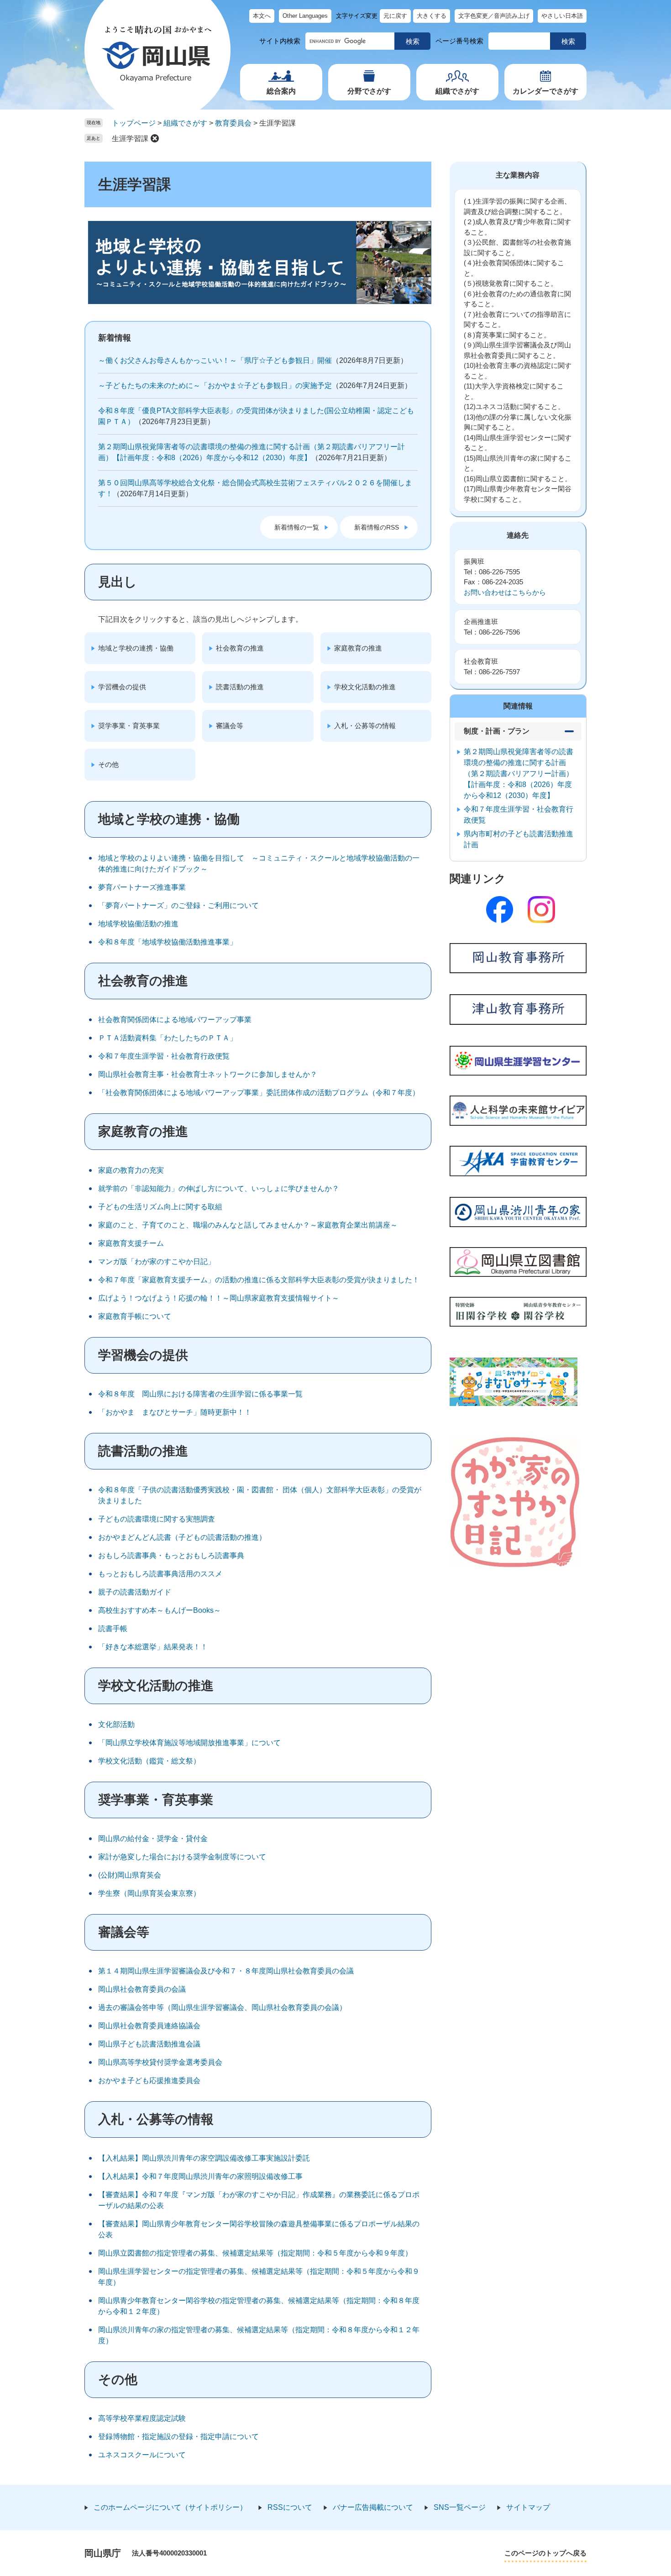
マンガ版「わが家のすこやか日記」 (157, 1262)
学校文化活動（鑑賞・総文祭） (149, 1761)
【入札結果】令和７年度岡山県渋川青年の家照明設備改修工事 (200, 2176)
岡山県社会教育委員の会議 (142, 1989)
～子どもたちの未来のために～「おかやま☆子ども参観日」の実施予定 (215, 386)
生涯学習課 (130, 139)
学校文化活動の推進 (365, 687)
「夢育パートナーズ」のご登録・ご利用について (178, 905)
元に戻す (395, 16)
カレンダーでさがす (545, 91)
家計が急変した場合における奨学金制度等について (182, 1857)
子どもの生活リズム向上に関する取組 (160, 1207)
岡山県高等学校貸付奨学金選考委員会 (160, 2062)
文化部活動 (116, 1724)
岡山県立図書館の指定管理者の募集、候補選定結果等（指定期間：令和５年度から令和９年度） (255, 2253)
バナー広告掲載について (373, 2507)
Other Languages (305, 16)
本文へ (262, 16)
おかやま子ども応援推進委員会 (149, 2080)
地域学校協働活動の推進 (138, 924)
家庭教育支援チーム (131, 1243)
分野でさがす (369, 91)
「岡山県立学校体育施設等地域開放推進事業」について (189, 1743)
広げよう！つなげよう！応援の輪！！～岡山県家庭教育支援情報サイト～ (219, 1298)
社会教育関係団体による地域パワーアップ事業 (175, 1020)
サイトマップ (528, 2507)
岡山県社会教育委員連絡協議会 (149, 2026)
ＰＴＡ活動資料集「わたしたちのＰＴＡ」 (168, 1038)
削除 (155, 138)
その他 (108, 764)
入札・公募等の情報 (365, 726)
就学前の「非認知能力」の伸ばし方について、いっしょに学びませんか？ (219, 1188)
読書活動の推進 (240, 687)
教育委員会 (233, 123)
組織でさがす (457, 91)
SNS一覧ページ (460, 2507)
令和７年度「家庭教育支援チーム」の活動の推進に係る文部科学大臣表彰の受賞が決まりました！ (259, 1280)
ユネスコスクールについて (142, 2455)
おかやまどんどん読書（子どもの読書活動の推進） (182, 1537)
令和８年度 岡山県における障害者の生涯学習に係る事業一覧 (200, 1394)
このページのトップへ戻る (545, 2553)
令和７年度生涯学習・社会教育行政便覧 (164, 1056)
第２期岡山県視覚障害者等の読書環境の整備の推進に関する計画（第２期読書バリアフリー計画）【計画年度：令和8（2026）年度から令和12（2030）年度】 (519, 774)
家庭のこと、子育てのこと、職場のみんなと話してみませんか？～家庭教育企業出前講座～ (248, 1225)
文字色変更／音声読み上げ (494, 16)
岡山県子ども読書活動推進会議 (149, 2044)
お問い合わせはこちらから (505, 592)
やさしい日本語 (562, 16)
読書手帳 (113, 1629)
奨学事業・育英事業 (129, 726)
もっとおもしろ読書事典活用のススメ (160, 1574)
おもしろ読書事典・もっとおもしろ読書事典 (171, 1556)
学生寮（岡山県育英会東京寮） (149, 1893)
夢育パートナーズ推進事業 (142, 887)
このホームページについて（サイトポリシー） (170, 2507)
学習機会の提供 (122, 687)
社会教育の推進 (240, 648)
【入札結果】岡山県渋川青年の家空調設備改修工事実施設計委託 (204, 2158)
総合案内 (281, 91)
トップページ (134, 123)
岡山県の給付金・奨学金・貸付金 (153, 1839)
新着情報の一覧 (297, 527)
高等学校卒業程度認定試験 (142, 2418)
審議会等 (230, 726)
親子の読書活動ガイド (135, 1592)
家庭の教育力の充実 (131, 1170)
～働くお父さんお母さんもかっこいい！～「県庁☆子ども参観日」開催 (215, 360)
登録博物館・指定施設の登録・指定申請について (178, 2437)
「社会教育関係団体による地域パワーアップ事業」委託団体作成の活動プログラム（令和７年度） (259, 1093)
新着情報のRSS (377, 527)
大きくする (432, 16)
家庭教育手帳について (135, 1316)
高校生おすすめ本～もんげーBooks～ (160, 1610)
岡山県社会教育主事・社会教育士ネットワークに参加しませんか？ (208, 1074)
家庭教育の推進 (358, 648)
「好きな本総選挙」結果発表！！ (153, 1647)
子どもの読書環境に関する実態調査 (157, 1519)
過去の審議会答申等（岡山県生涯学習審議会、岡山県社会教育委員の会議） (222, 2007)
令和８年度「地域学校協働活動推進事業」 (168, 942)
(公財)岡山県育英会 (130, 1875)
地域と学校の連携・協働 (136, 648)
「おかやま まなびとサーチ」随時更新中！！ (175, 1412)
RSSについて (290, 2507)
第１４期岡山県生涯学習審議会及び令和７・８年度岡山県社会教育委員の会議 (226, 1971)
